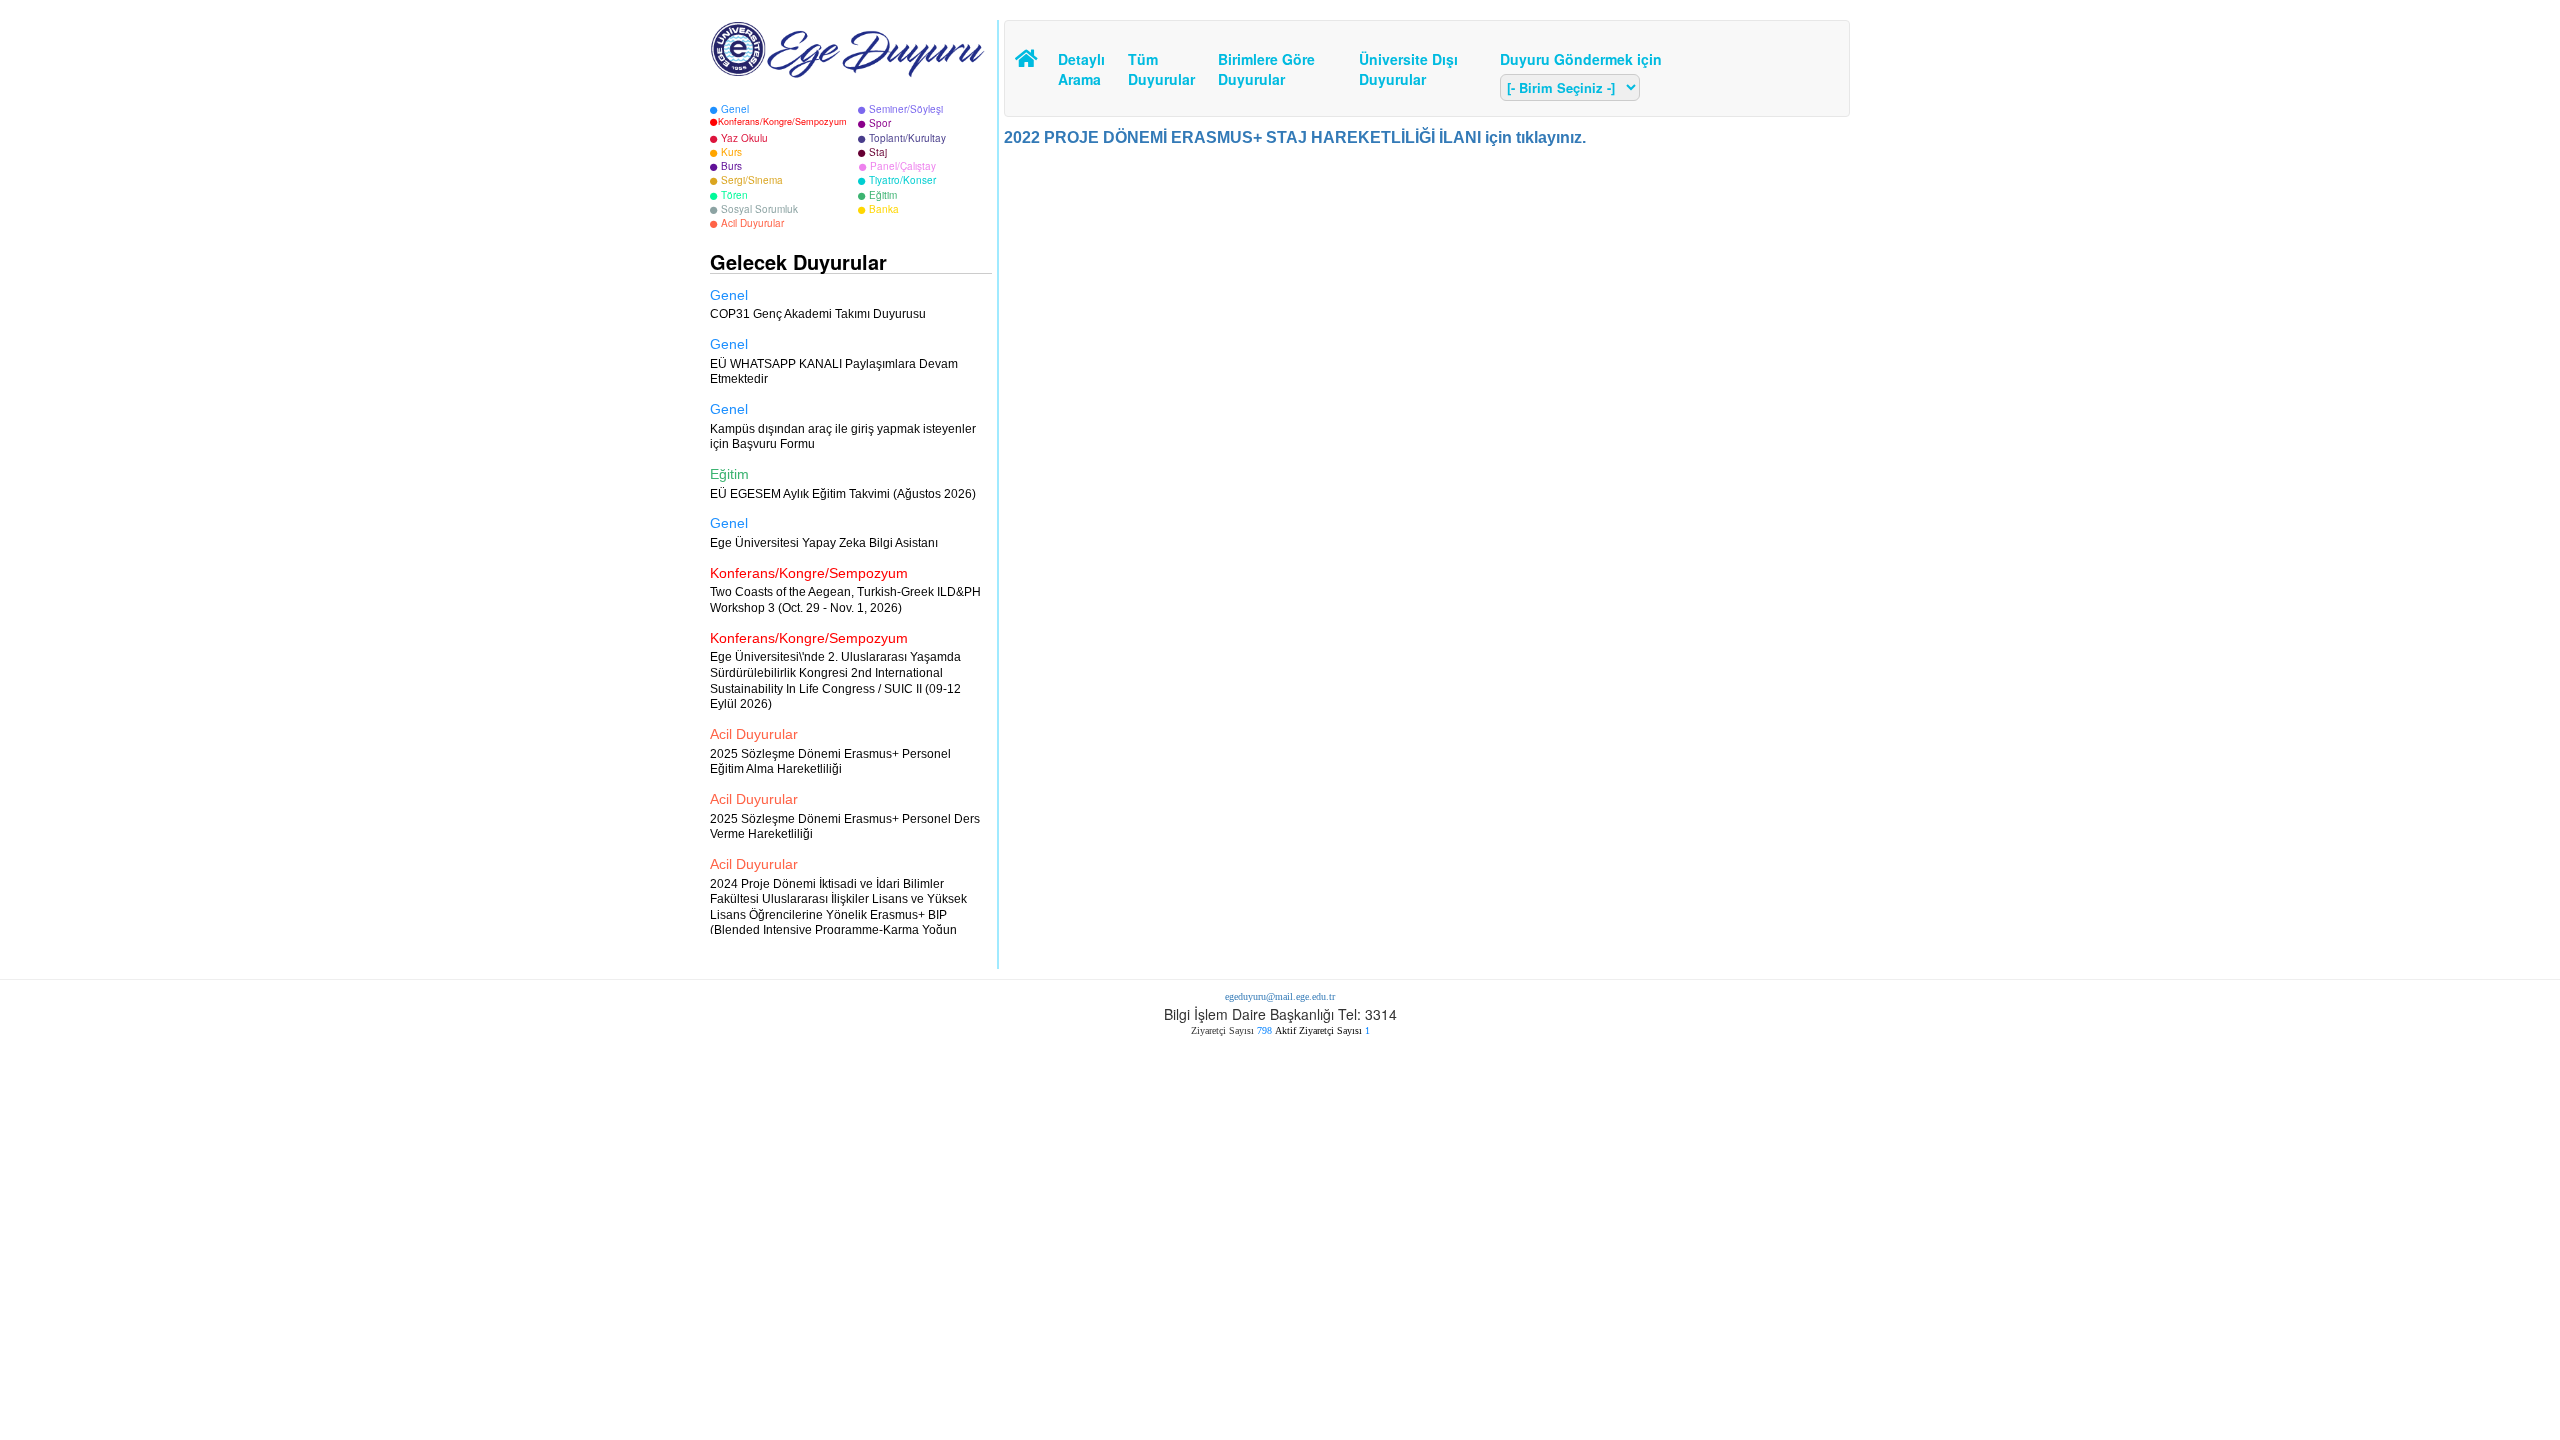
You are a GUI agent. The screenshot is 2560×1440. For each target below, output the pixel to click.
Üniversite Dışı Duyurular (1408, 69)
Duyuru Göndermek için (1581, 59)
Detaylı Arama (1081, 69)
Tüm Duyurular (1158, 69)
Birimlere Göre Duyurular (1266, 69)
